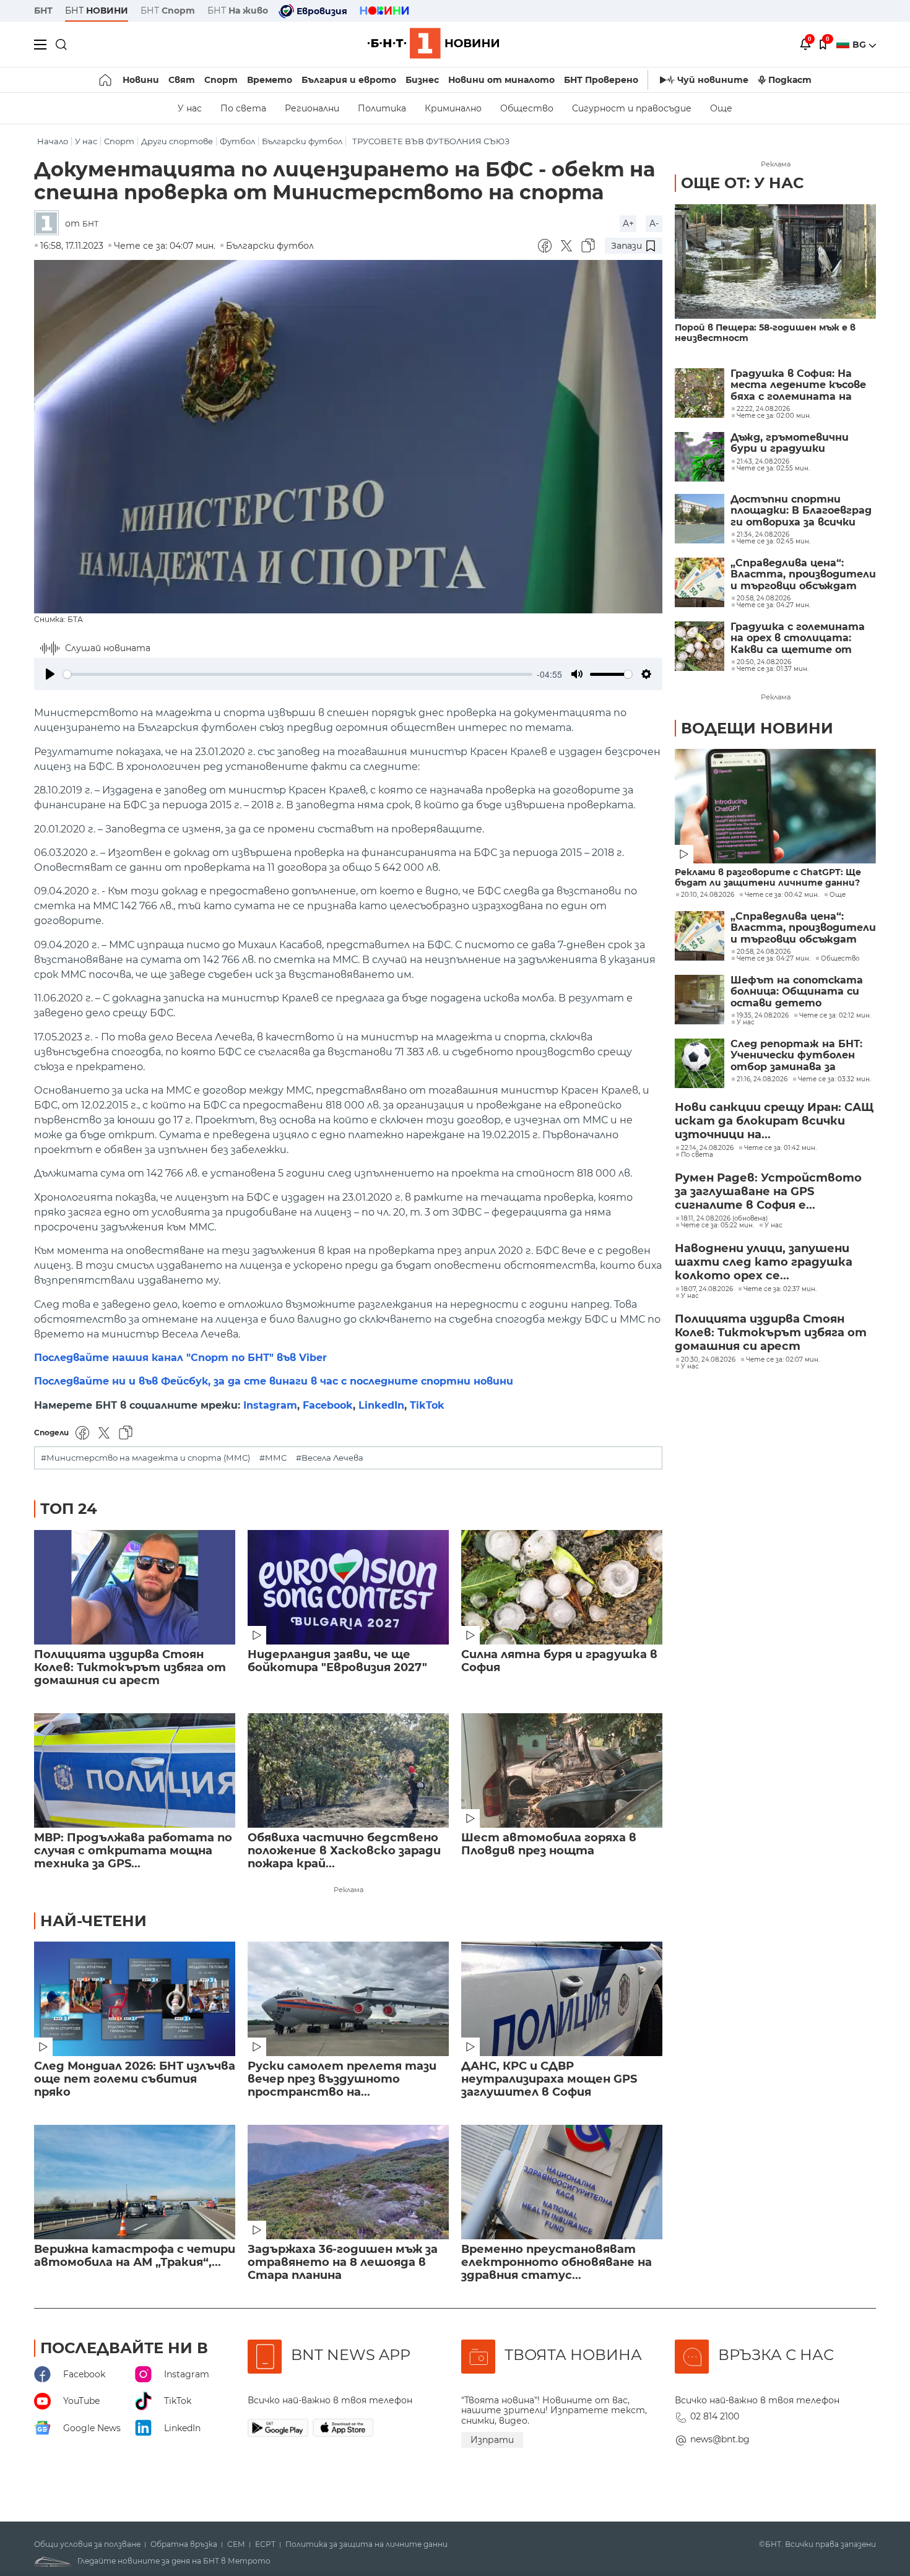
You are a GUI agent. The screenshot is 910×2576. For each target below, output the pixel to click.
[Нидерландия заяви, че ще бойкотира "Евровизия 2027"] (348, 1587)
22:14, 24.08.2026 (707, 1148)
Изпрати (492, 2440)
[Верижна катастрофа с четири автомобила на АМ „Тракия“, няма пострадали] (135, 2182)
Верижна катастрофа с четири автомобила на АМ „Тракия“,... (135, 2256)
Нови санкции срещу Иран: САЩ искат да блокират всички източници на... (774, 1121)
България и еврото (349, 80)
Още (721, 108)
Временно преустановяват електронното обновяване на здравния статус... (557, 2263)
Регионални (312, 108)
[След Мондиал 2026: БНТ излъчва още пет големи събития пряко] (135, 1999)
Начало (53, 141)
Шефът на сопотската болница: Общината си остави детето (797, 992)
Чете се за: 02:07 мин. (783, 1360)
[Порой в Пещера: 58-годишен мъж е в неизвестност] (775, 261)
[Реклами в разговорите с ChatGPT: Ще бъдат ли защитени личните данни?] (775, 806)
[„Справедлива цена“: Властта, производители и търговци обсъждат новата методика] (700, 582)
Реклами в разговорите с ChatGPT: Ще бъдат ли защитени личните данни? (768, 878)
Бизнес (422, 80)
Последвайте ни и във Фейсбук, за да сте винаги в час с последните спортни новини (274, 1381)
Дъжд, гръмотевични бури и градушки (790, 443)
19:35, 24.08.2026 (763, 1016)
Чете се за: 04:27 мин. (773, 959)
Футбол (237, 141)
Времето (270, 80)
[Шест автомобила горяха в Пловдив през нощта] (562, 1770)
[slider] (298, 674)
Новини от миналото (501, 80)
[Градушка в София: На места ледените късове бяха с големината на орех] (700, 393)
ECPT (265, 2544)
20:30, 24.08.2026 (708, 1360)
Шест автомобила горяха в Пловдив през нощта (549, 1844)
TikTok (427, 1405)
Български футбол (302, 141)
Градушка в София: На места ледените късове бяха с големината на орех (798, 385)
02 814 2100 (715, 2416)
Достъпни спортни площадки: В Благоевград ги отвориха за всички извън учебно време (801, 511)
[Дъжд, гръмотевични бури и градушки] (700, 457)
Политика (382, 108)
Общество (527, 108)
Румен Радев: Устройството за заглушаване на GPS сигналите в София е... (768, 1191)
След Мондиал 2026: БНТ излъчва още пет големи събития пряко (135, 2079)
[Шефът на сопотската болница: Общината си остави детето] (700, 1000)
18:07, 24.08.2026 (707, 1289)
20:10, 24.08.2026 (708, 895)
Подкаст (790, 80)
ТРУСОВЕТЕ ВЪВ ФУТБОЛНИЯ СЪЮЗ (431, 141)
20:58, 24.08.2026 (764, 952)
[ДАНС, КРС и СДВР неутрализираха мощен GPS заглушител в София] (562, 1999)
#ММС (273, 1458)
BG (860, 45)
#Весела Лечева (330, 1458)
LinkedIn (381, 1405)
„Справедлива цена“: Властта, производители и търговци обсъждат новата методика (803, 575)
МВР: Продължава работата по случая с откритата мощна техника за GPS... (133, 1851)
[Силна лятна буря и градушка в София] (562, 1587)
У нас (190, 108)
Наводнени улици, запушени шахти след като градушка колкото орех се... (764, 1262)
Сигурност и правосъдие (632, 108)
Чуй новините (713, 80)
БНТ (43, 11)
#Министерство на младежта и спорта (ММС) (145, 1458)
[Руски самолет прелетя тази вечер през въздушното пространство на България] (348, 1999)
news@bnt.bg (720, 2439)
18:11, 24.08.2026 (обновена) (724, 1219)
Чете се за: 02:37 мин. (780, 1289)
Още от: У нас (742, 183)
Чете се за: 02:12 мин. (835, 1016)
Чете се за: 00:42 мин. (782, 895)
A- (654, 223)
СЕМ (236, 2544)
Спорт (221, 80)
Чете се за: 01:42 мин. (780, 1148)
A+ (628, 223)
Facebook (328, 1405)
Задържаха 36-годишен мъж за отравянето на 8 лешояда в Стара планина (343, 2263)
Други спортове (177, 141)
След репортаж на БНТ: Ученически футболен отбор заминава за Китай (796, 1056)
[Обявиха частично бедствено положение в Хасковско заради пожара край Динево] (348, 1770)
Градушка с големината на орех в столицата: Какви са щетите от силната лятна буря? (798, 638)
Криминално (453, 108)
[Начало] (106, 80)
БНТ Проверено (601, 80)
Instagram (270, 1405)
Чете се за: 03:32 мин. (834, 1079)
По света (243, 108)
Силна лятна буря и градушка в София (559, 1661)
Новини (141, 80)
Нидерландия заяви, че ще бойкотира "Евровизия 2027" (337, 1661)
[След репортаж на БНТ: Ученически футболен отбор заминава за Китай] (700, 1063)
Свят (182, 80)
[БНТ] (50, 224)
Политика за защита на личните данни (366, 2544)
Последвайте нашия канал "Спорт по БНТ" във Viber (180, 1358)
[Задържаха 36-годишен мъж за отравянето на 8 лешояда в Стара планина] (348, 2182)
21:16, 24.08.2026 (762, 1079)
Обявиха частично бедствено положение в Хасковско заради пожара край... (344, 1851)
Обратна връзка (184, 2544)
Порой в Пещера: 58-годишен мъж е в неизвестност (765, 333)
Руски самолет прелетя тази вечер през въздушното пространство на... (342, 2079)
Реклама (349, 1890)
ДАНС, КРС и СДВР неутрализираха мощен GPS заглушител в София (549, 2079)
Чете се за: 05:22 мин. (717, 1225)
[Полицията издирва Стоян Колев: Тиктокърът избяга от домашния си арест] (135, 1587)
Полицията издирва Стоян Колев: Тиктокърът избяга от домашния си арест (130, 1668)
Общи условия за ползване (87, 2544)
